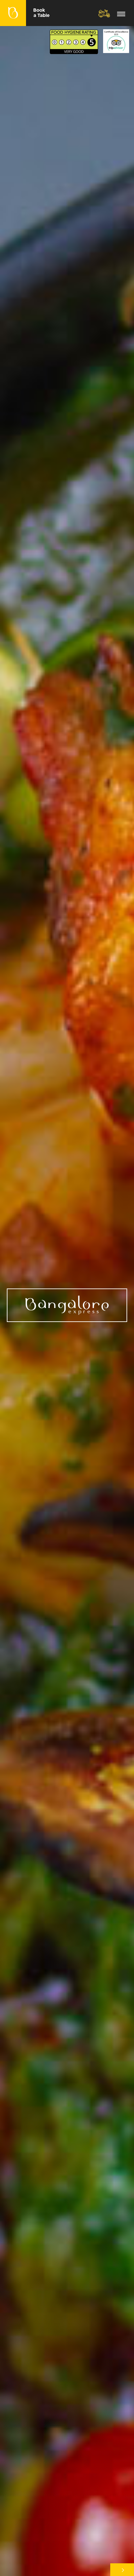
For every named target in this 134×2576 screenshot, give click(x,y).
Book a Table (42, 13)
